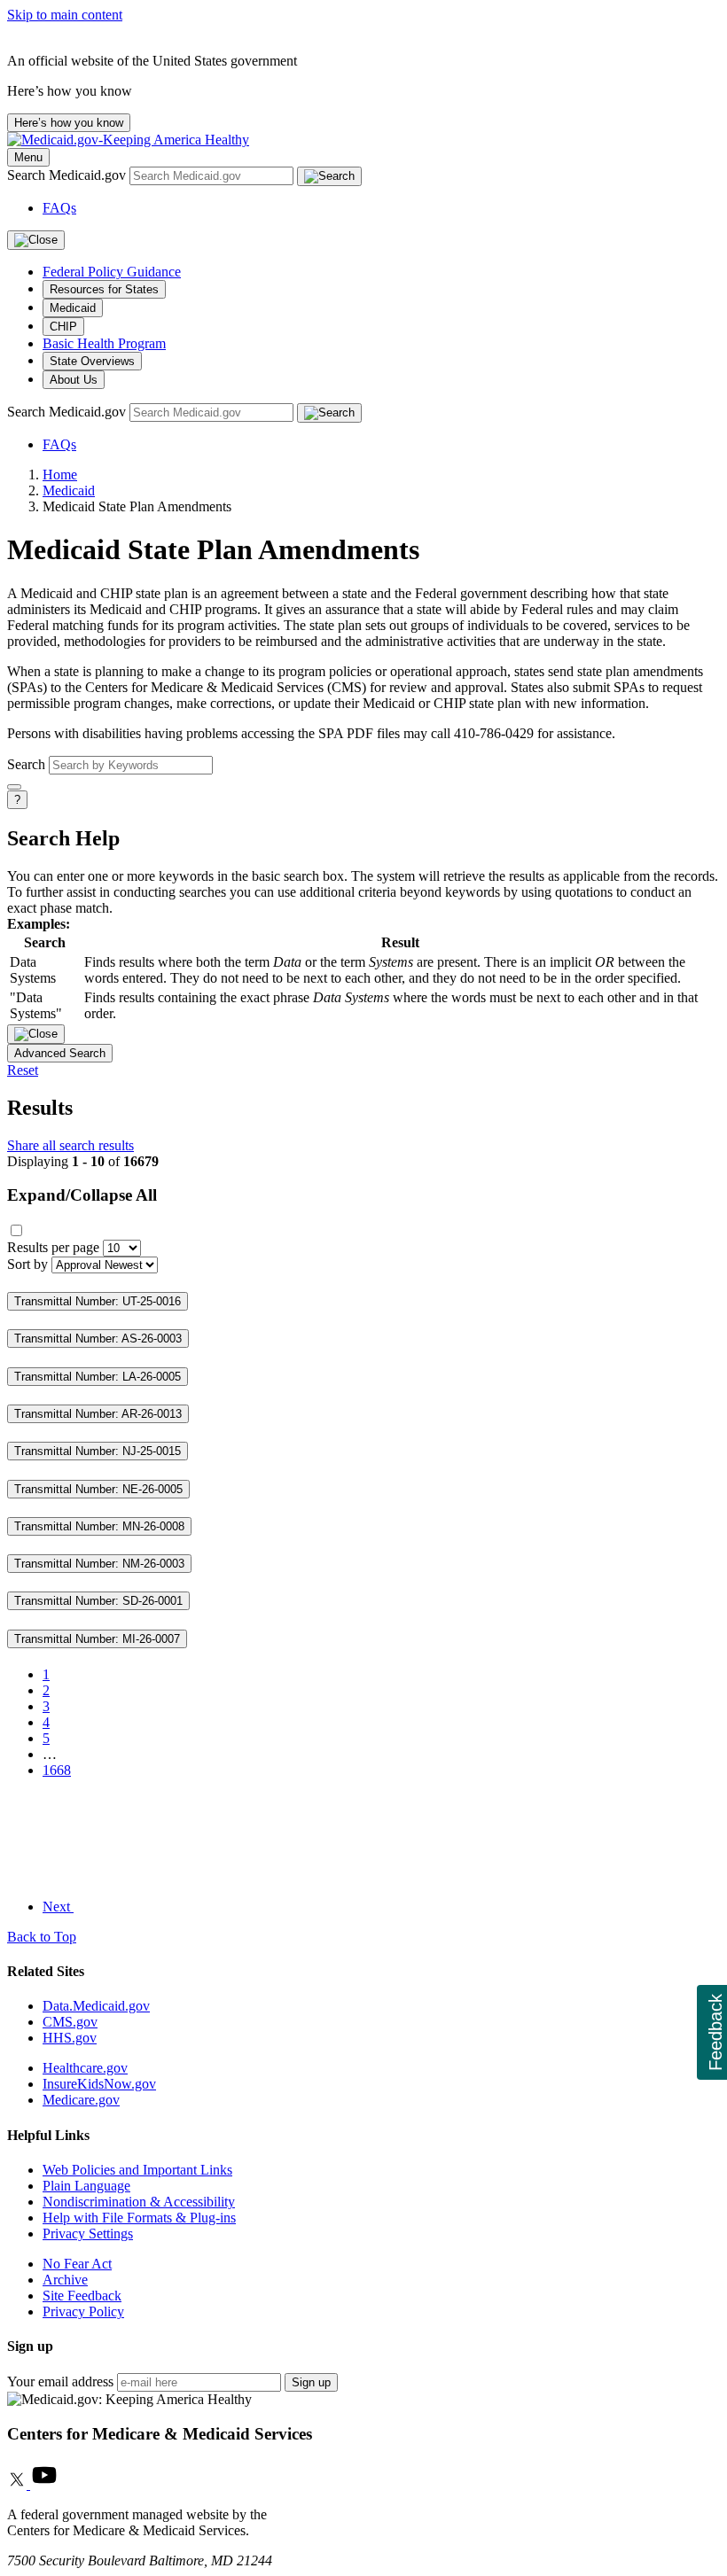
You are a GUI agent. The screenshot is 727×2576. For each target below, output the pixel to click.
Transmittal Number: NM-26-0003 (99, 1564)
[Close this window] (36, 1034)
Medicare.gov (81, 2100)
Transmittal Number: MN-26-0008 (99, 1526)
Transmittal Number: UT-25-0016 (98, 1301)
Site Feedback (82, 2296)
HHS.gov (70, 2038)
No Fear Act (77, 2264)
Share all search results (70, 1145)
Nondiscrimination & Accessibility (139, 2202)
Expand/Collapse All (82, 1195)
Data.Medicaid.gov (96, 2006)
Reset (23, 1070)
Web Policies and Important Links (137, 2170)
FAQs (59, 208)
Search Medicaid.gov (68, 175)
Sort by (27, 1264)
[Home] (128, 140)
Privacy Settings (88, 2234)
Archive (65, 2280)
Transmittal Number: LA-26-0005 (98, 1377)
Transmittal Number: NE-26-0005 (98, 1489)
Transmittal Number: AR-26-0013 (98, 1414)
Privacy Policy (83, 2311)
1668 (57, 1770)
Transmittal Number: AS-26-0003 (98, 1339)
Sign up (311, 2382)
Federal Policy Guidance (112, 272)
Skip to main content (65, 15)
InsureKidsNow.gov (99, 2084)
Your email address (60, 2381)
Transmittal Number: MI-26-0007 (97, 1639)
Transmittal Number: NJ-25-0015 (98, 1451)
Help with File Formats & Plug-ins (139, 2218)
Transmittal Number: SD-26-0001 (98, 1601)
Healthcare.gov (85, 2068)
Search (26, 764)
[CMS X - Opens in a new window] (19, 2484)
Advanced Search (60, 1053)
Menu (28, 157)
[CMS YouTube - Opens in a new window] (44, 2484)
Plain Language (86, 2186)
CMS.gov (70, 2022)
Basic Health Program (104, 343)
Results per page (53, 1247)
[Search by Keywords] (14, 787)
